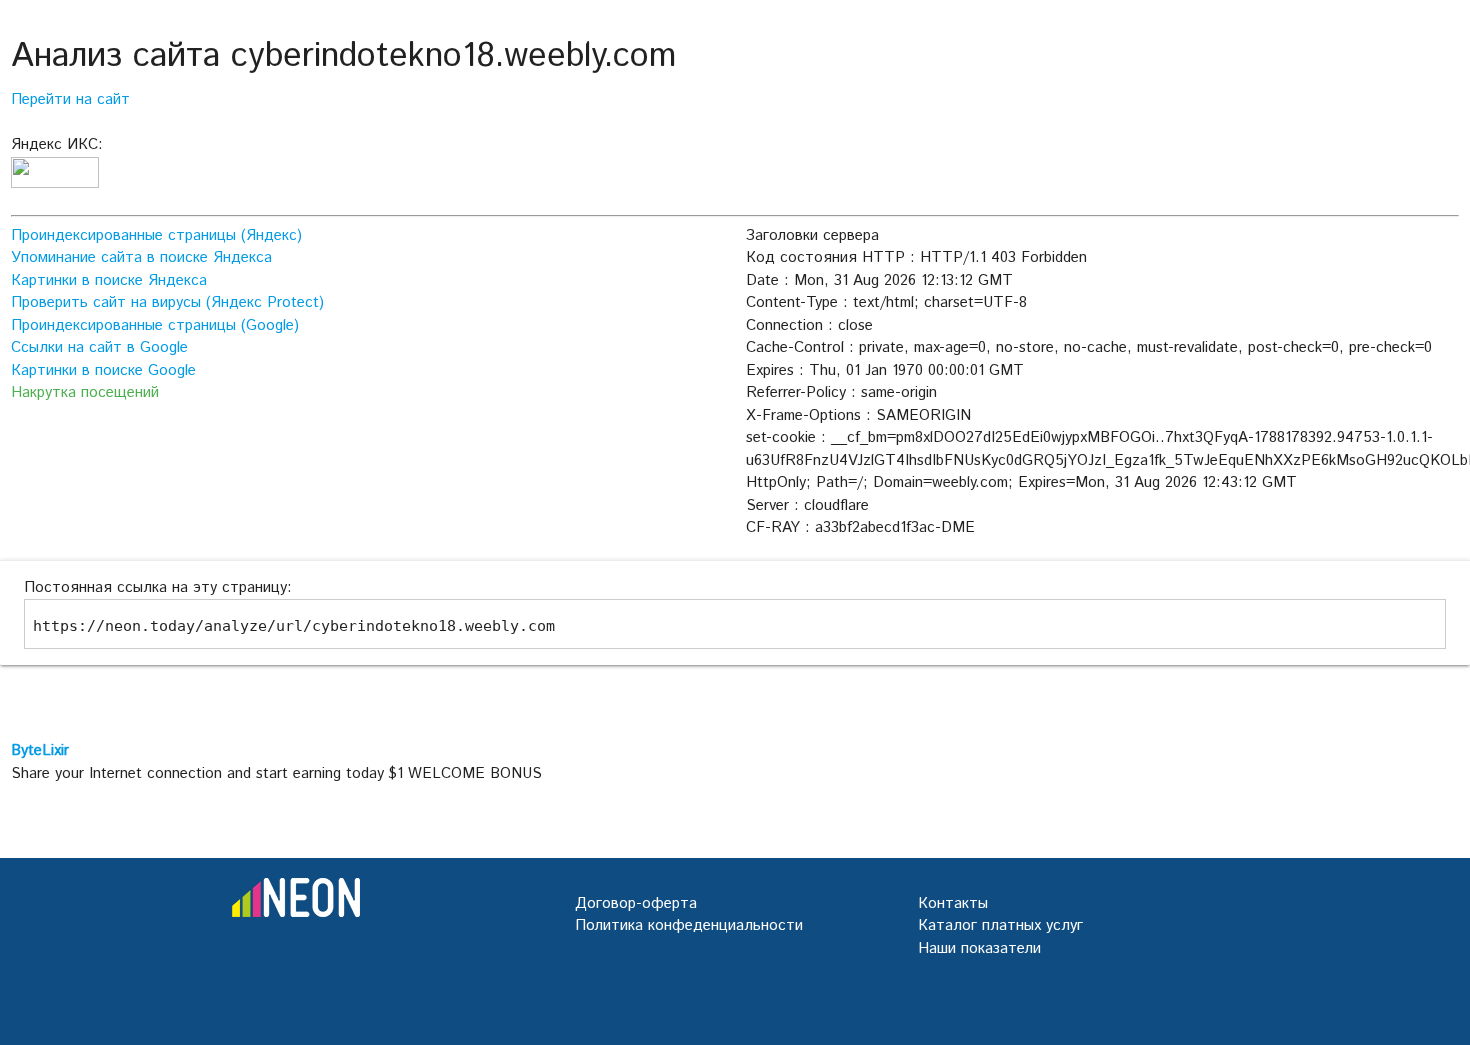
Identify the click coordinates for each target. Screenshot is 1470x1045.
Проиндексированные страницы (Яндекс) (156, 235)
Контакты (953, 903)
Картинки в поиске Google (103, 370)
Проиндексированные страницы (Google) (155, 325)
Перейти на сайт (70, 99)
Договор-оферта (636, 903)
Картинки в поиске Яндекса (109, 280)
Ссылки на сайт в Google (99, 347)
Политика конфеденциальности (689, 925)
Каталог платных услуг (1000, 925)
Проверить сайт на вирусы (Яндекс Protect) (167, 302)
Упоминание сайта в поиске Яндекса (141, 257)
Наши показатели (979, 948)
